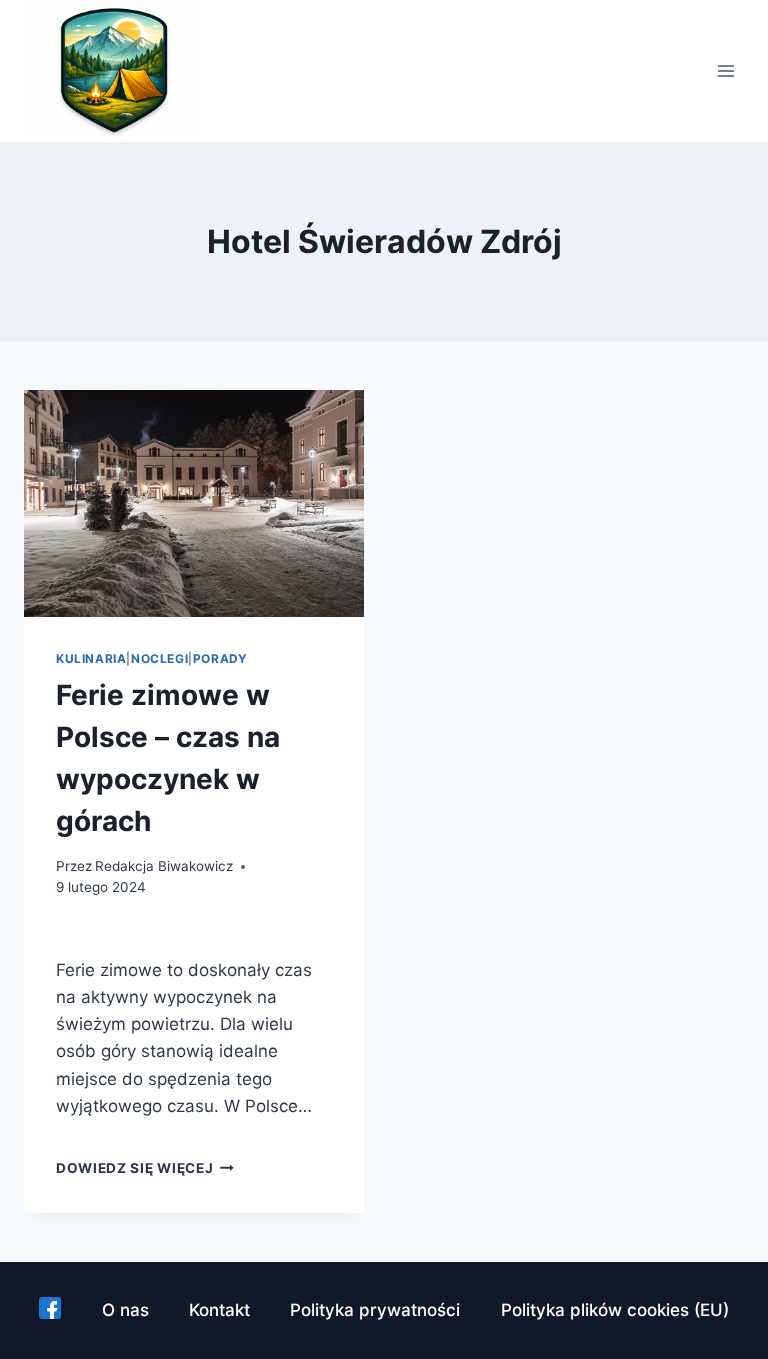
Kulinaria (91, 658)
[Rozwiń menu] (725, 71)
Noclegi (159, 658)
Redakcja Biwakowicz (164, 866)
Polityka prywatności (375, 1310)
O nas (125, 1310)
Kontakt (219, 1310)
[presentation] (194, 503)
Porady (220, 658)
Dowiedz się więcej (145, 1168)
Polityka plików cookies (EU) (615, 1310)
